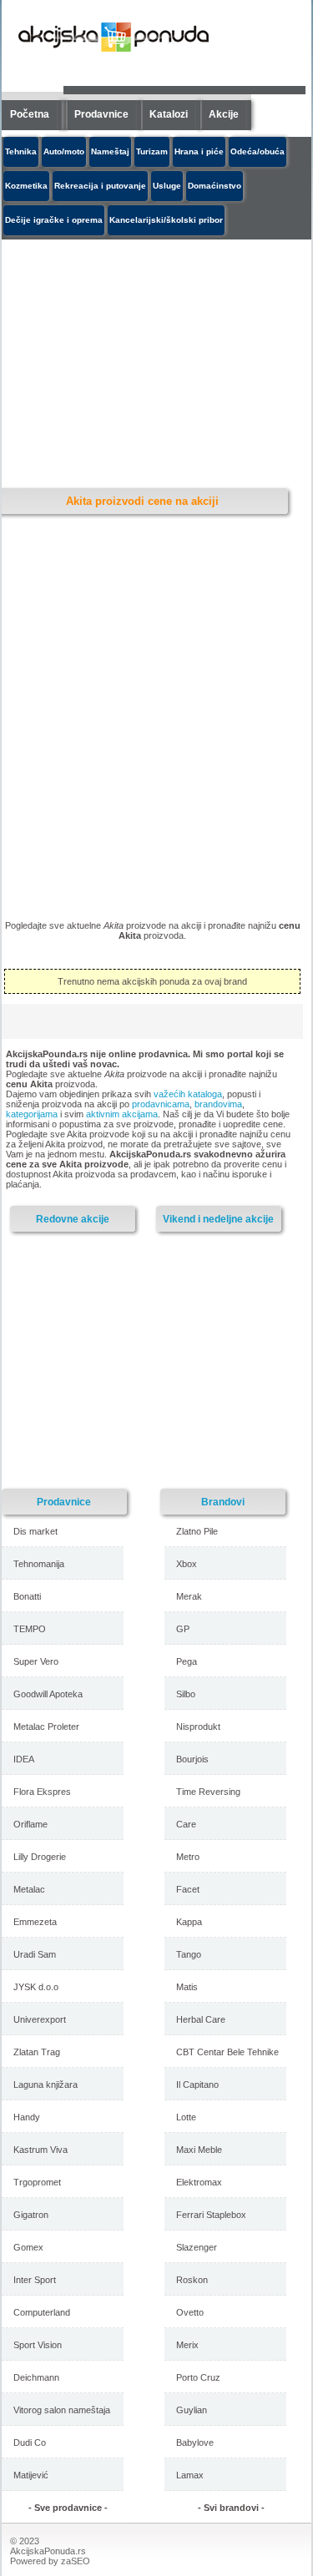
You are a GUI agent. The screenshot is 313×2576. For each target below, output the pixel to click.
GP (183, 1629)
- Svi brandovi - (231, 2508)
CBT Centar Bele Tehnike (227, 2052)
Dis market (35, 1531)
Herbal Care (201, 2019)
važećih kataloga (188, 1094)
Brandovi (223, 1502)
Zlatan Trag (37, 2052)
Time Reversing (208, 1792)
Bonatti (27, 1596)
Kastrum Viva (40, 2150)
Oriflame (30, 1824)
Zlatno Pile (197, 1531)
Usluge (167, 186)
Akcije (224, 114)
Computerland (42, 2312)
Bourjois (192, 1759)
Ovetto (190, 2312)
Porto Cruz (198, 2377)
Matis (187, 1987)
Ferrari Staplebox (211, 2215)
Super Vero (36, 1661)
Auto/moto (64, 151)
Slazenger (197, 2247)
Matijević (31, 2475)
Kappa (189, 1922)
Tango (189, 1954)
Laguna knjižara (45, 2084)
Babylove (195, 2442)
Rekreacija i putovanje (100, 186)
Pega (187, 1661)
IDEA (24, 1759)
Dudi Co (30, 2442)
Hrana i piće (199, 151)
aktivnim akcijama (122, 1114)
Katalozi (169, 114)
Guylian (192, 2410)
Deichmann (36, 2377)
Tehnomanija (39, 1564)
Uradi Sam (35, 1954)
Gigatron (31, 2215)
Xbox (187, 1564)
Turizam (152, 151)
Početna (30, 114)
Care (186, 1824)
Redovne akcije (73, 1219)
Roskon (192, 2280)
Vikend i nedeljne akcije (218, 1219)
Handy (27, 2117)
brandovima (218, 1104)
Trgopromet (37, 2182)
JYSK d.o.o (36, 1987)
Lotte (186, 2117)
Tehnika (21, 151)
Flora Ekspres (42, 1792)
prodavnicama (161, 1104)
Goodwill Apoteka (48, 1694)
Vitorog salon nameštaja (62, 2410)
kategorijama (32, 1114)
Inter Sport (35, 2280)
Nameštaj (110, 151)
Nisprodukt (198, 1727)
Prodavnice (101, 114)
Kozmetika (26, 186)
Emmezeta (35, 1922)
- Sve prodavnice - (68, 2508)
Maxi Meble (199, 2150)
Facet (188, 1889)
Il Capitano (197, 2084)
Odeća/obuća (257, 151)
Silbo (186, 1694)
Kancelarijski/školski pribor (166, 220)
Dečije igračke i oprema (54, 220)
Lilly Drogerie (40, 1857)
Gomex (28, 2247)
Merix (187, 2345)
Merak (189, 1596)
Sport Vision (38, 2345)
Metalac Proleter (46, 1727)
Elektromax (199, 2182)
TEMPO (30, 1629)
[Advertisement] (148, 1359)
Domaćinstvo (215, 186)
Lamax (190, 2475)
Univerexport (40, 2019)
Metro (188, 1857)
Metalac (29, 1889)
